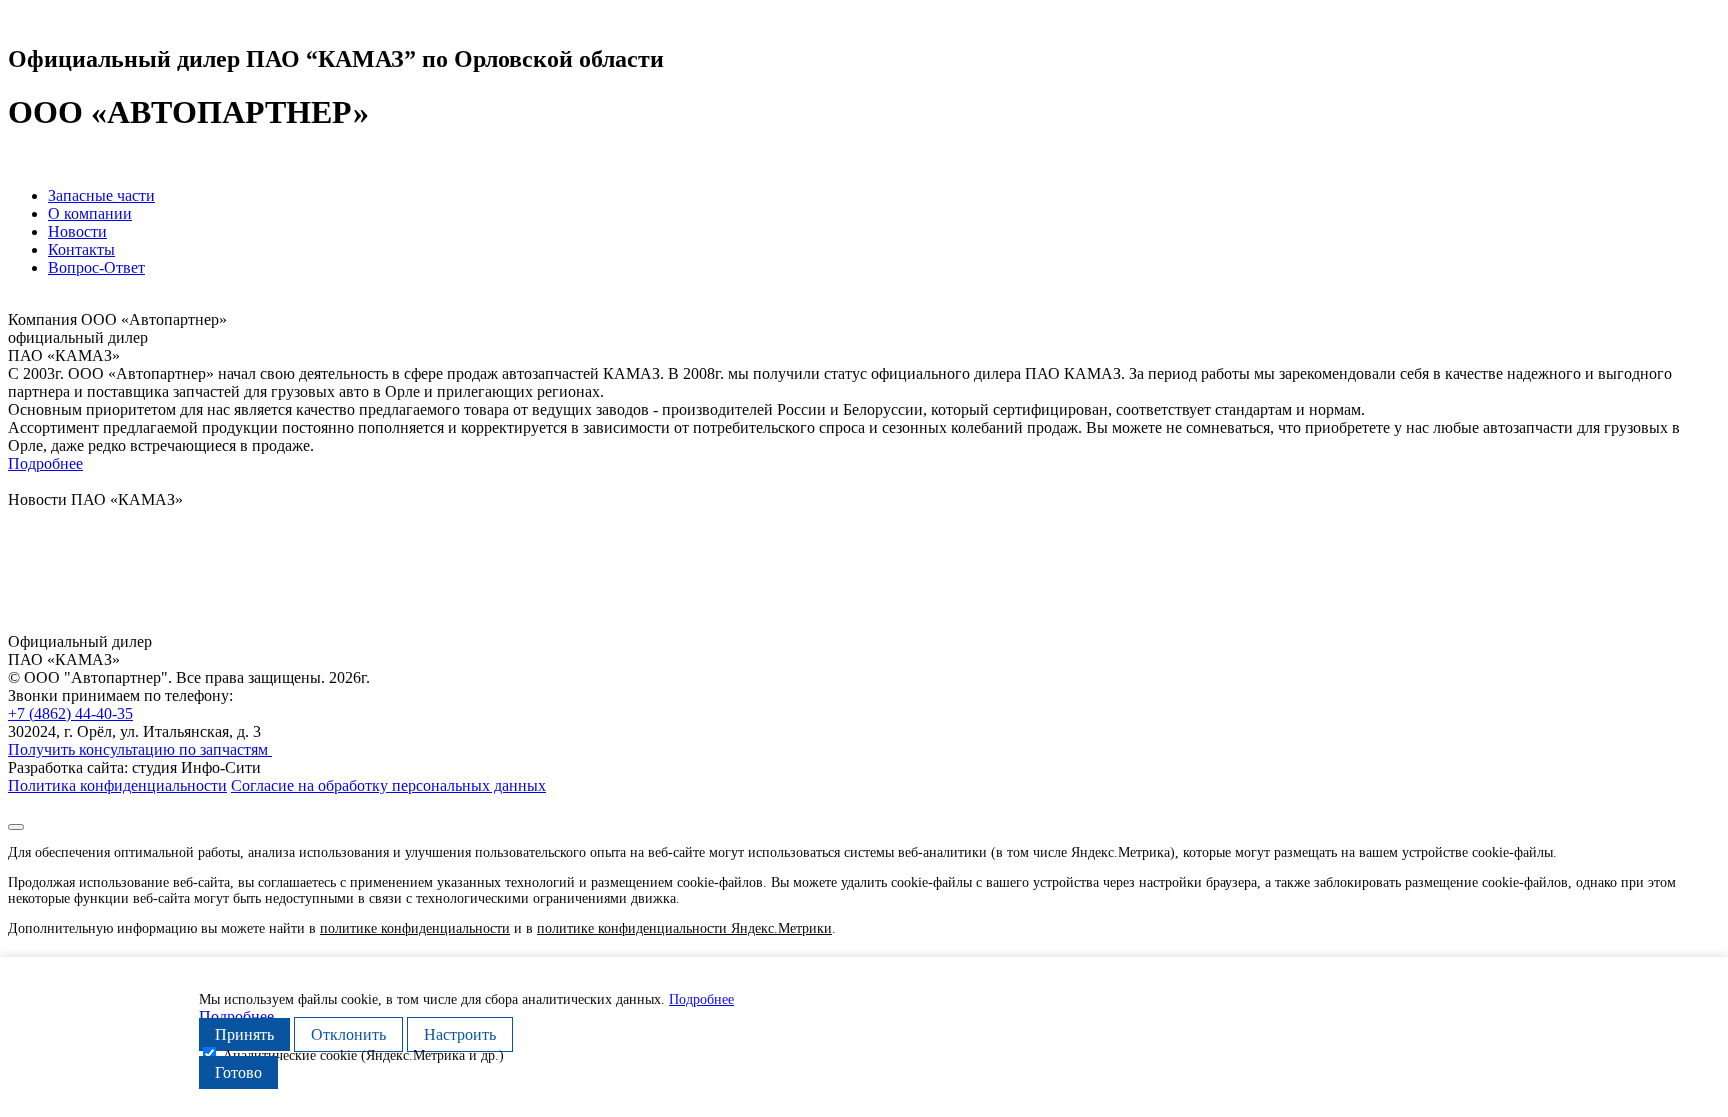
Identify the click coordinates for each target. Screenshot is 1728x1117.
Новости (77, 231)
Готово (238, 1072)
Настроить (460, 1034)
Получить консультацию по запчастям (140, 749)
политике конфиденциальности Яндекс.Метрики (684, 928)
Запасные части (101, 195)
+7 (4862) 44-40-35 (70, 713)
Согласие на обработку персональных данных (388, 785)
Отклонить (348, 1034)
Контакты (81, 249)
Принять (244, 1034)
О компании (90, 213)
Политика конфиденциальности (117, 785)
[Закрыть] (16, 827)
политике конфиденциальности (415, 928)
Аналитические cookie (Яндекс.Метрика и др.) (363, 1055)
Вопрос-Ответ (96, 267)
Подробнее (45, 463)
